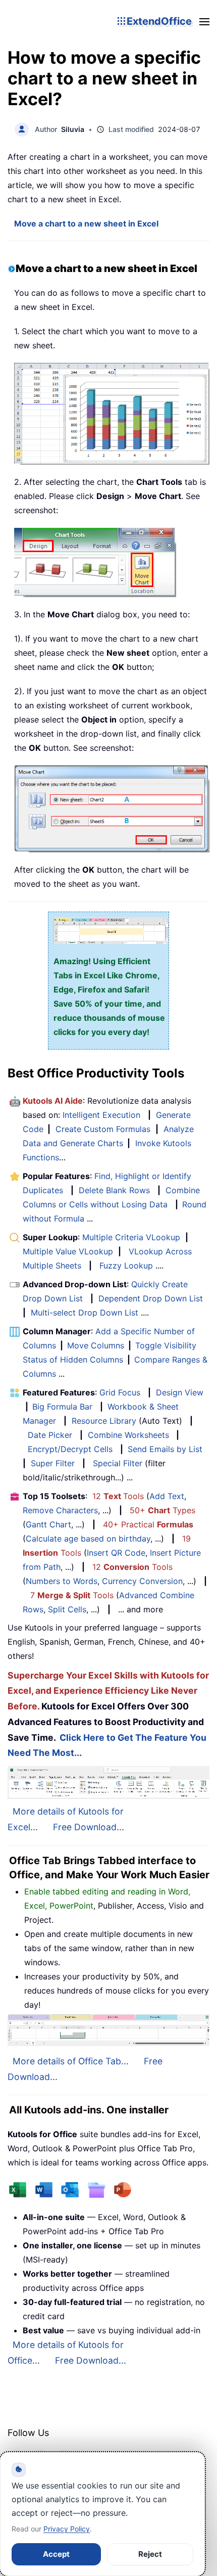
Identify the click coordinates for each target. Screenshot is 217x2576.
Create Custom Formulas (103, 1129)
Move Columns (96, 1345)
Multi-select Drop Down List (85, 1313)
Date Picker (50, 1435)
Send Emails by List (165, 1449)
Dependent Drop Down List (151, 1298)
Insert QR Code (116, 1553)
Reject (150, 2554)
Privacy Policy (67, 2529)
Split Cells (67, 1609)
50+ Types (162, 1510)
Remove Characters (60, 1510)
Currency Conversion (142, 1581)
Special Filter (118, 1463)
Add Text (167, 1496)
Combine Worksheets (128, 1435)
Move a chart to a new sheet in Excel (86, 223)
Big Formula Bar (62, 1407)
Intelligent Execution (101, 1115)
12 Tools (118, 1496)
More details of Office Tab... (71, 2061)
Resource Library (104, 1421)
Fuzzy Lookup (126, 1266)
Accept (56, 2554)
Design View (180, 1392)
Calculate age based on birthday (88, 1539)
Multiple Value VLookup (68, 1251)
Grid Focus (120, 1392)
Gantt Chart (48, 1524)
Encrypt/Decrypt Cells (70, 1449)
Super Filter (53, 1463)
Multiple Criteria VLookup (131, 1237)
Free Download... (89, 1827)
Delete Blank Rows (114, 1190)
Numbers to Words (62, 1581)
